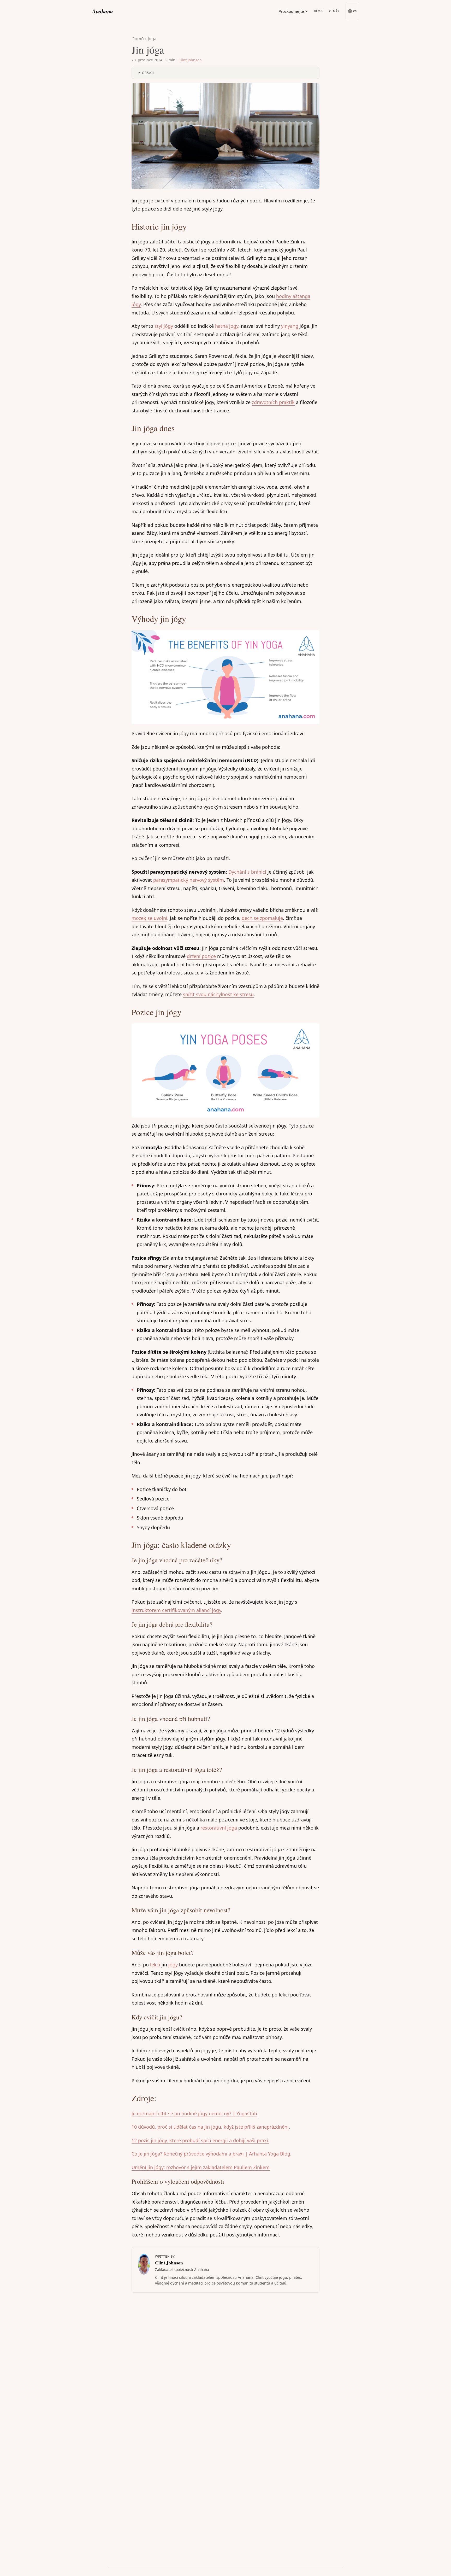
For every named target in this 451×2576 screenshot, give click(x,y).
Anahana (102, 11)
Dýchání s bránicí (247, 872)
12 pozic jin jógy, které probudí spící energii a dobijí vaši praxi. (200, 2140)
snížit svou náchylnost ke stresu (218, 994)
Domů (138, 39)
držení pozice (201, 956)
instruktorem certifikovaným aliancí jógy (176, 1610)
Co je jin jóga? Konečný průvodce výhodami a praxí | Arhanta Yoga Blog (211, 2154)
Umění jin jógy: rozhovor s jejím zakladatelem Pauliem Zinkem (201, 2167)
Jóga (152, 39)
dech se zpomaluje (262, 918)
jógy (173, 1965)
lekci (155, 1965)
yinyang (290, 326)
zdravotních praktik (273, 402)
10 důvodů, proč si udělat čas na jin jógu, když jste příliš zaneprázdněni (210, 2127)
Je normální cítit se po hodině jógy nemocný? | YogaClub (194, 2113)
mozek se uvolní (149, 918)
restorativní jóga (219, 1828)
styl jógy (164, 326)
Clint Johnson (190, 60)
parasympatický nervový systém (189, 880)
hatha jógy (227, 326)
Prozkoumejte (291, 11)
